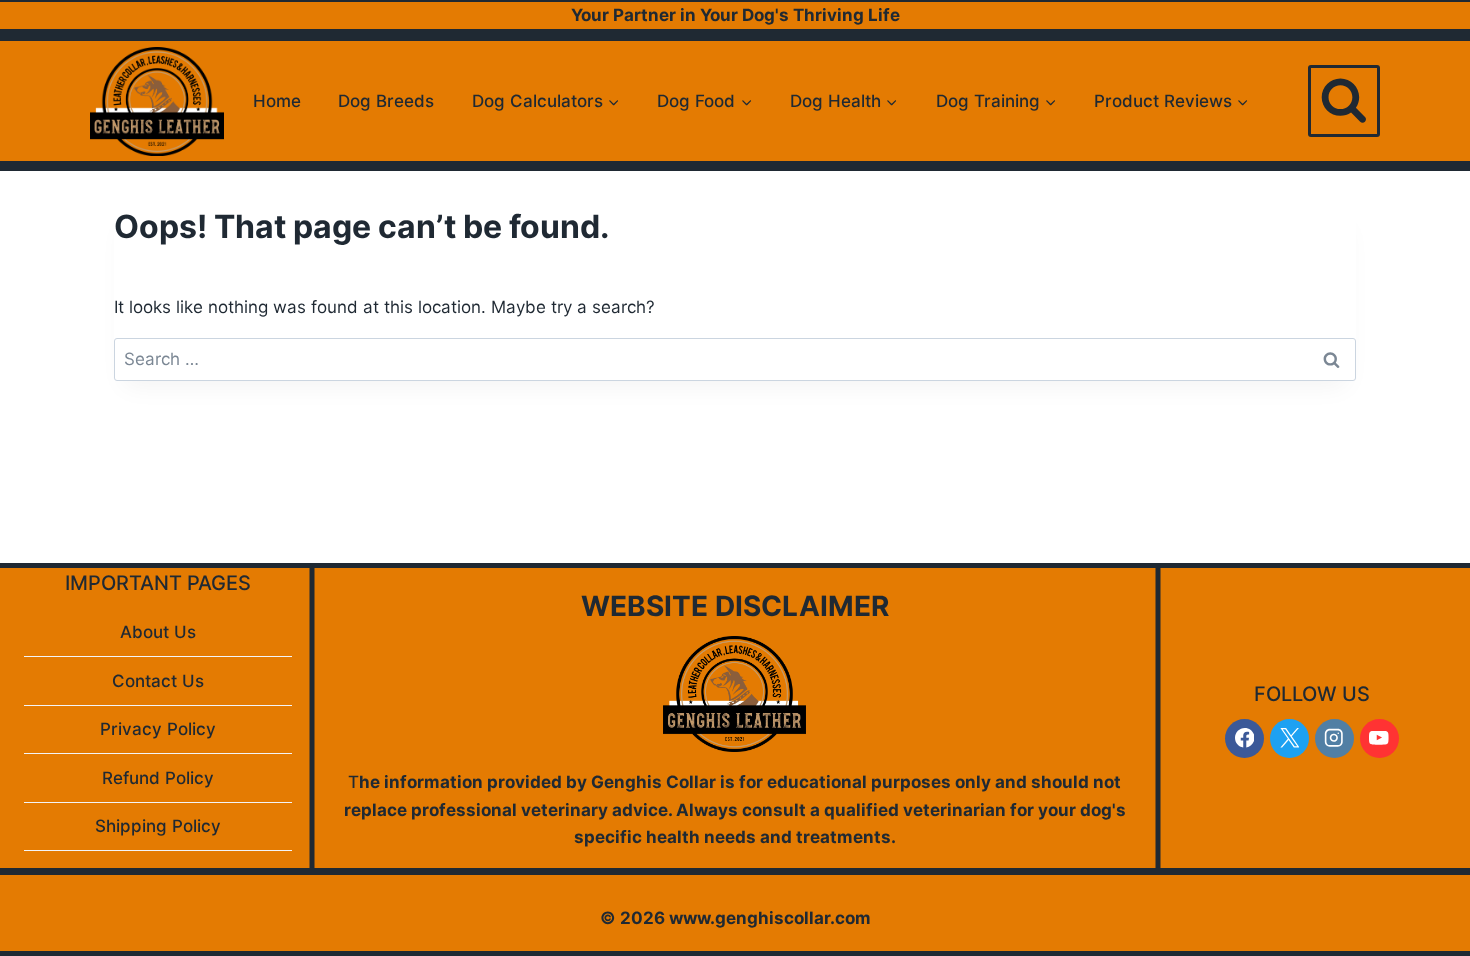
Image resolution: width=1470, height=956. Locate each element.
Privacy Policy (158, 729)
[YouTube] (1379, 738)
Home (277, 101)
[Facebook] (1244, 738)
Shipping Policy (158, 826)
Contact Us (158, 681)
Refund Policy (158, 778)
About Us (158, 632)
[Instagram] (1334, 738)
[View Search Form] (1344, 101)
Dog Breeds (386, 101)
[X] (1289, 738)
